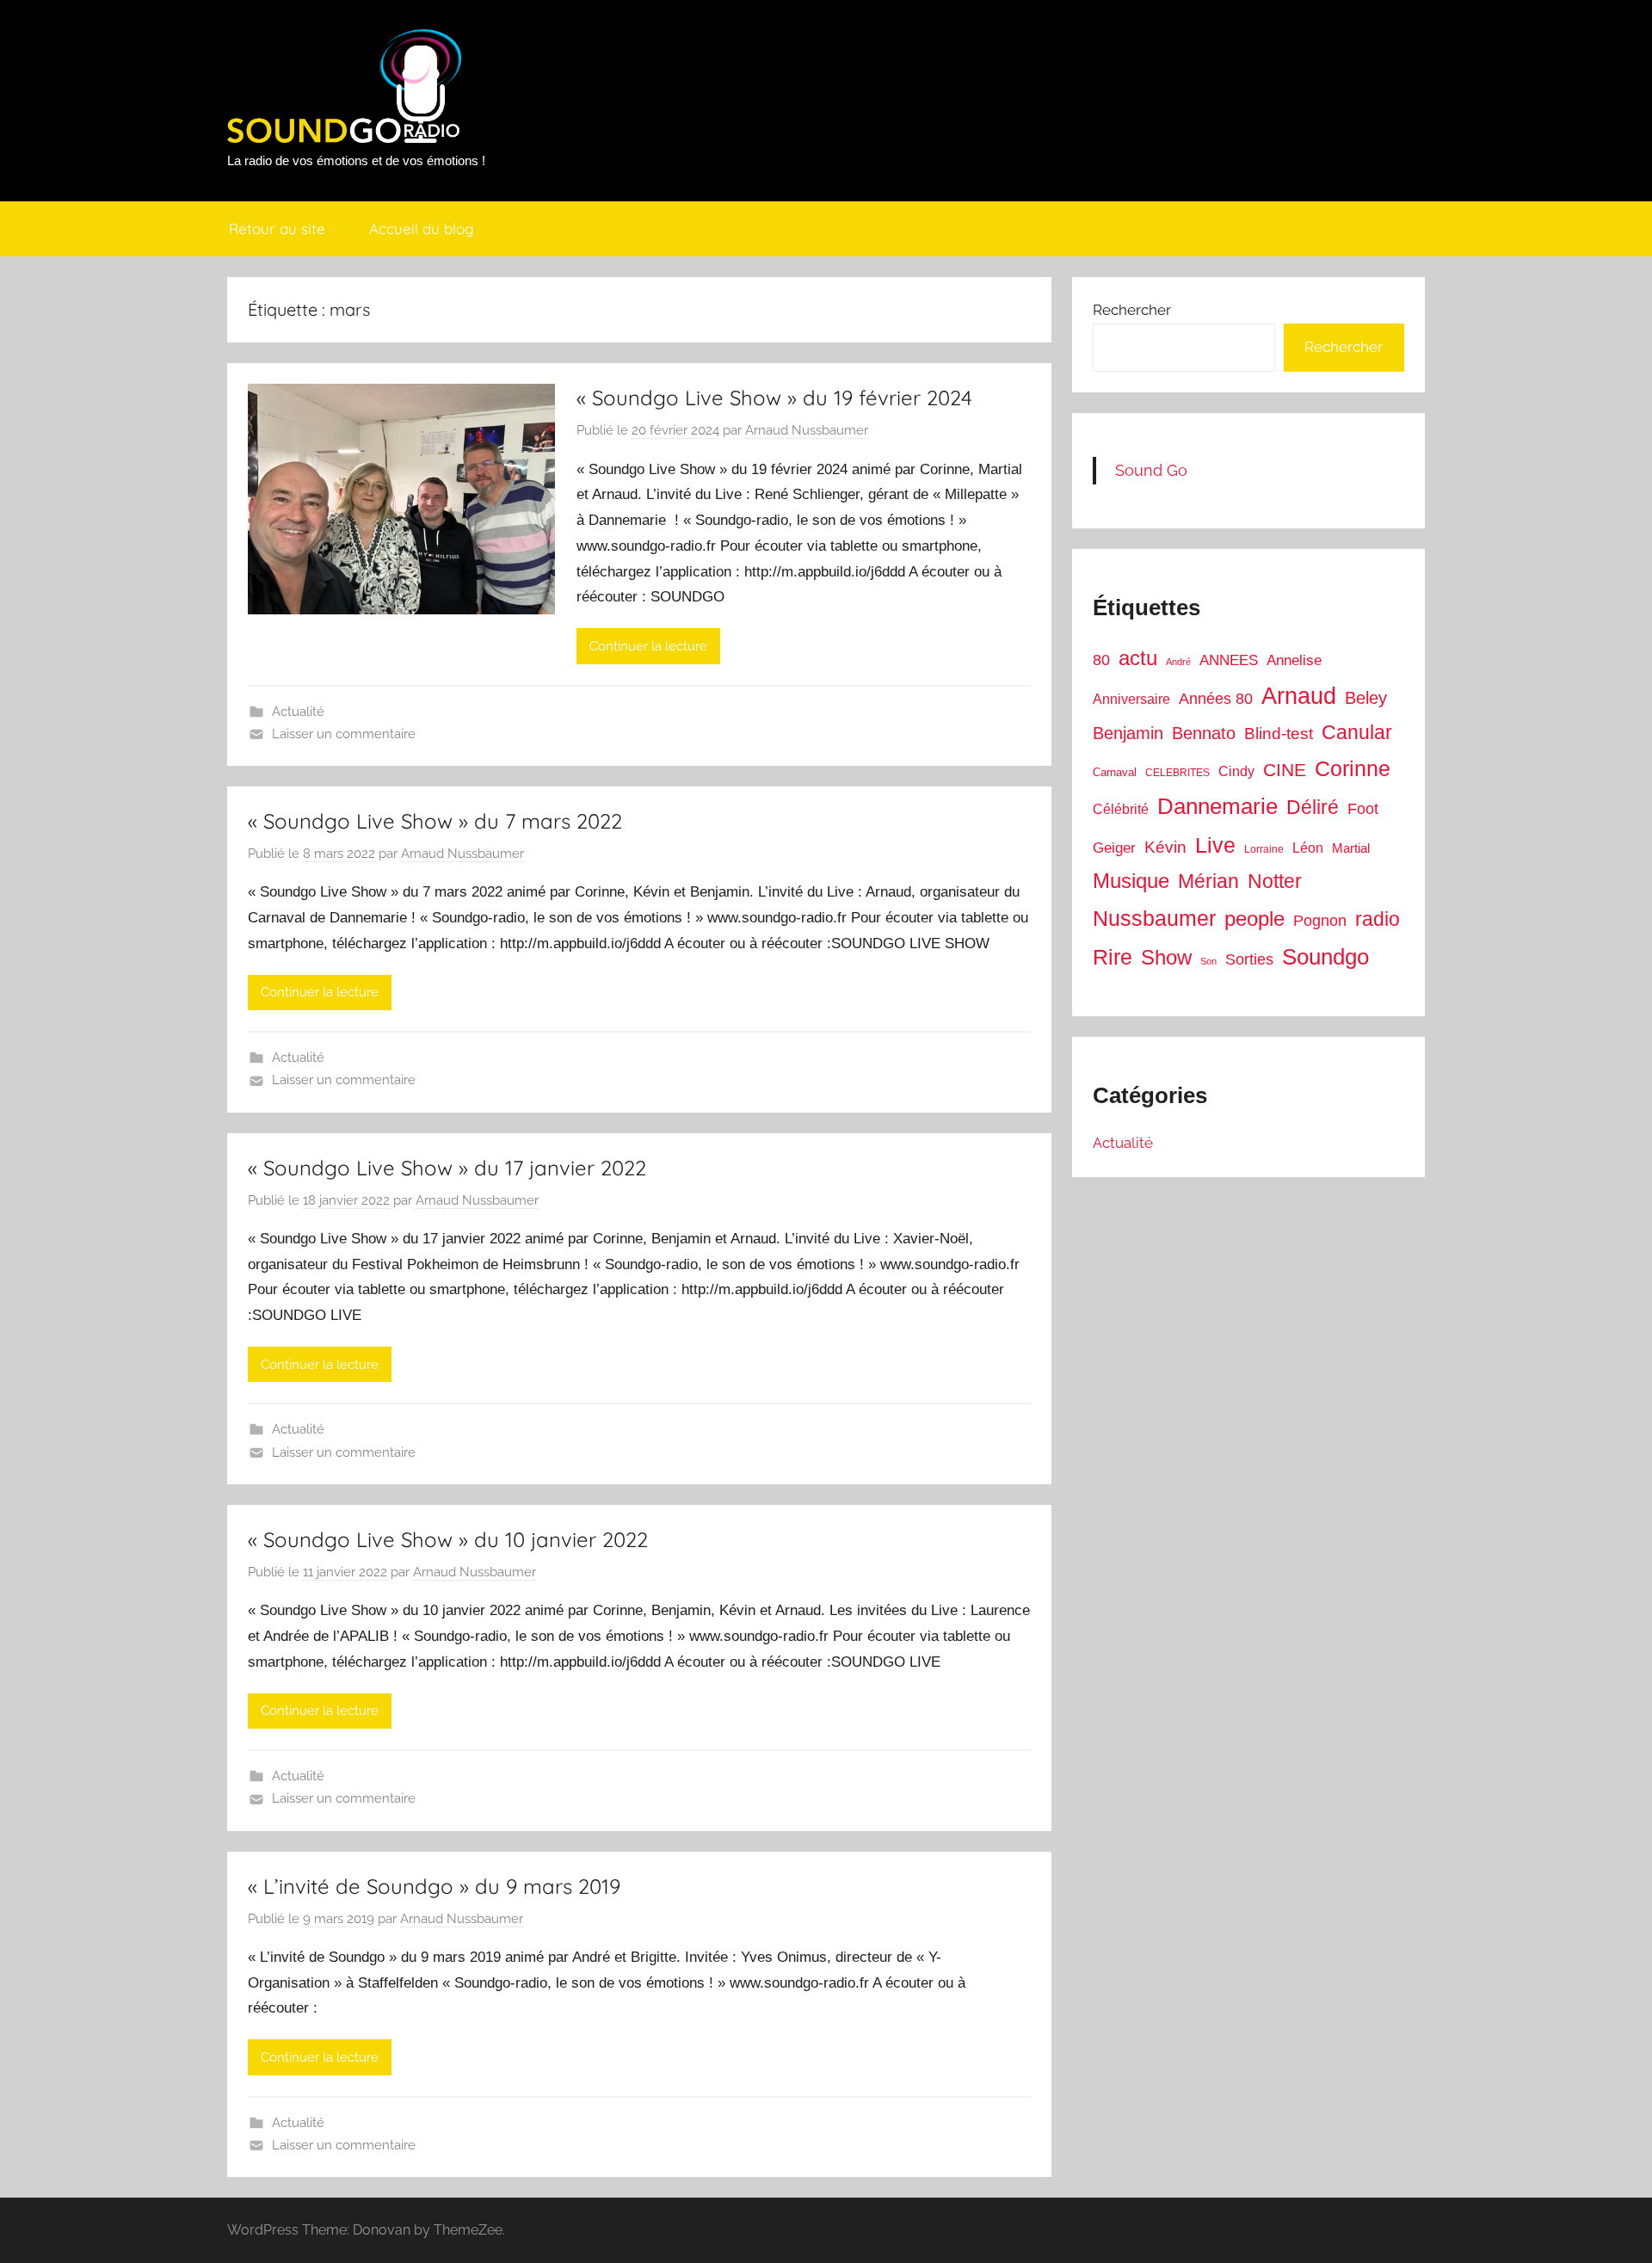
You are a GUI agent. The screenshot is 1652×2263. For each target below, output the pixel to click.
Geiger (1114, 848)
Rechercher (1132, 310)
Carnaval (1115, 772)
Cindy (1236, 771)
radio (1378, 919)
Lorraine (1264, 849)
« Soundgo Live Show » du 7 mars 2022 (435, 821)
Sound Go (1151, 470)
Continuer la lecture (648, 646)
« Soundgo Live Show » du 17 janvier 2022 (447, 1168)
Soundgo (1325, 957)
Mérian (1208, 881)
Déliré (1313, 808)
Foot (1363, 809)
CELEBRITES (1177, 773)
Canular (1357, 732)
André (1178, 662)
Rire (1113, 957)
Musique (1131, 881)
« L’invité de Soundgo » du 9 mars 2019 (434, 1886)
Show (1166, 957)
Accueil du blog (422, 228)
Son (1208, 961)
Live (1215, 845)
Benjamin (1128, 733)
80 (1101, 660)
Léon (1308, 848)
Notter (1275, 881)
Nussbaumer (1154, 918)
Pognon (1320, 921)
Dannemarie (1217, 806)
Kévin (1165, 847)
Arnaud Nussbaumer (807, 430)
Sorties (1249, 959)
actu (1138, 658)
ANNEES (1229, 660)
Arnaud (1299, 696)
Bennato (1204, 733)
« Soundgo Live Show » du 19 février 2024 (774, 398)
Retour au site (277, 228)
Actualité (298, 712)
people (1254, 919)
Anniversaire (1131, 699)
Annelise (1294, 660)
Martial (1351, 848)
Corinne (1353, 769)
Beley (1366, 698)
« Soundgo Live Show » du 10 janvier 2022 (448, 1539)
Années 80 (1216, 699)
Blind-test (1279, 734)
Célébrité (1121, 809)
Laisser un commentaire (344, 734)
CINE (1285, 770)
